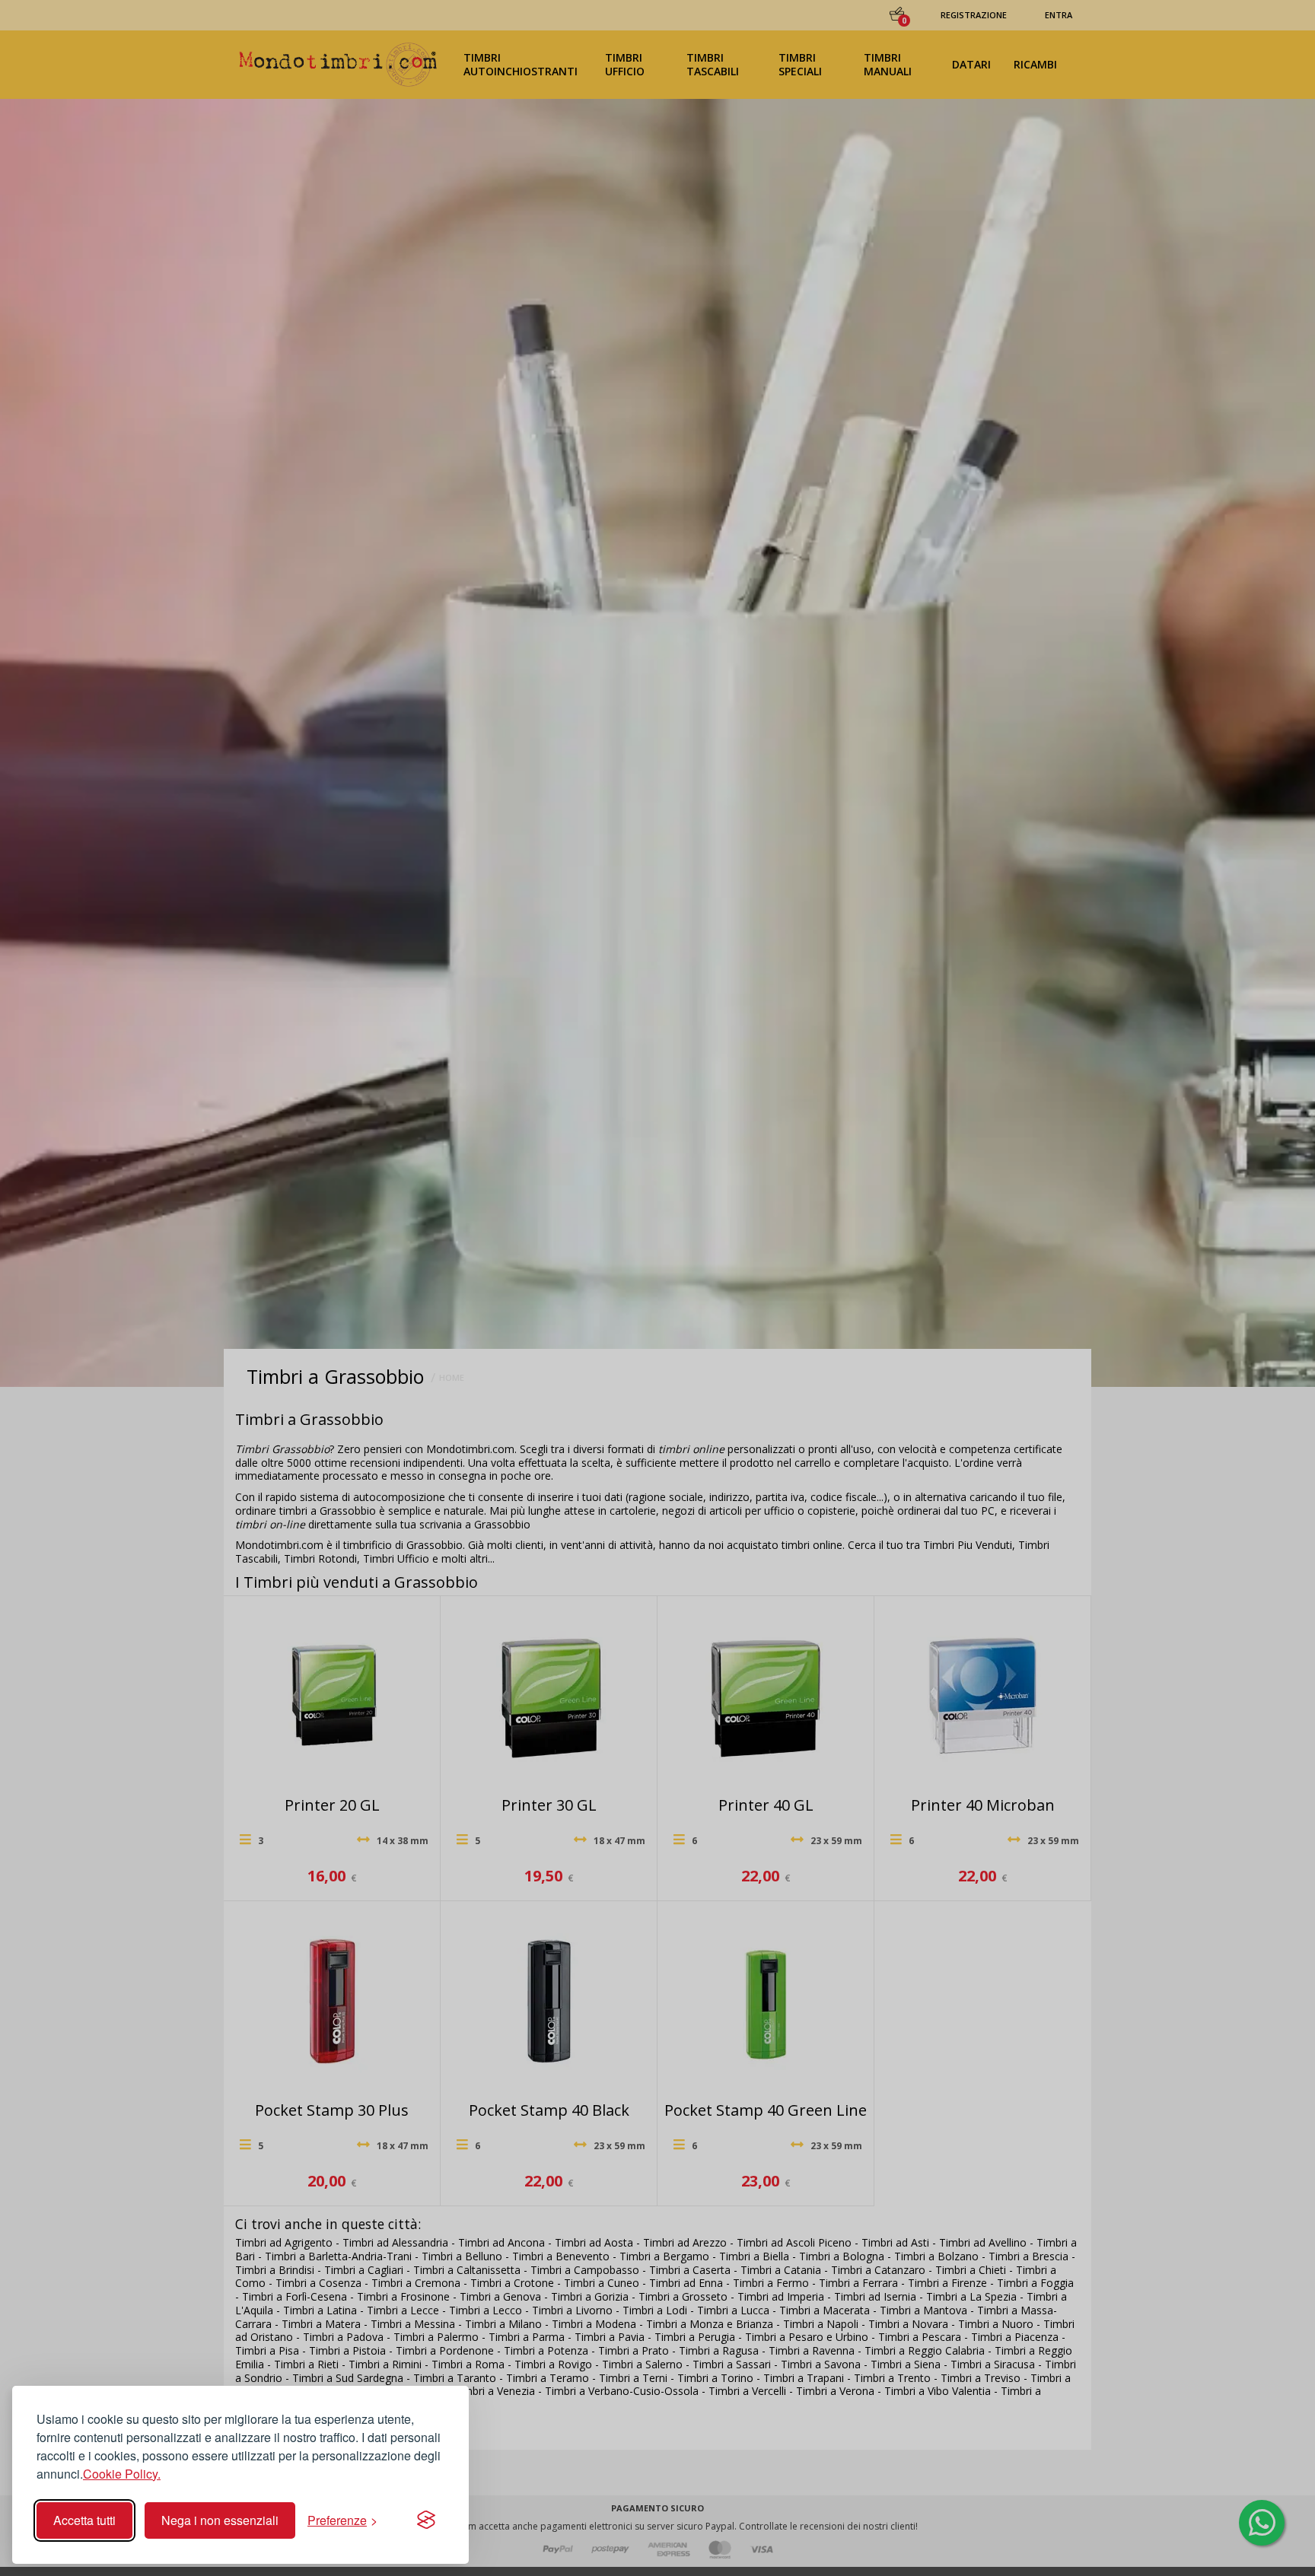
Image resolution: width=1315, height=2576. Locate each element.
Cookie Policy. (122, 2474)
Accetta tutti (84, 2520)
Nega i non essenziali (220, 2520)
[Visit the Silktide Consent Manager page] (426, 2520)
